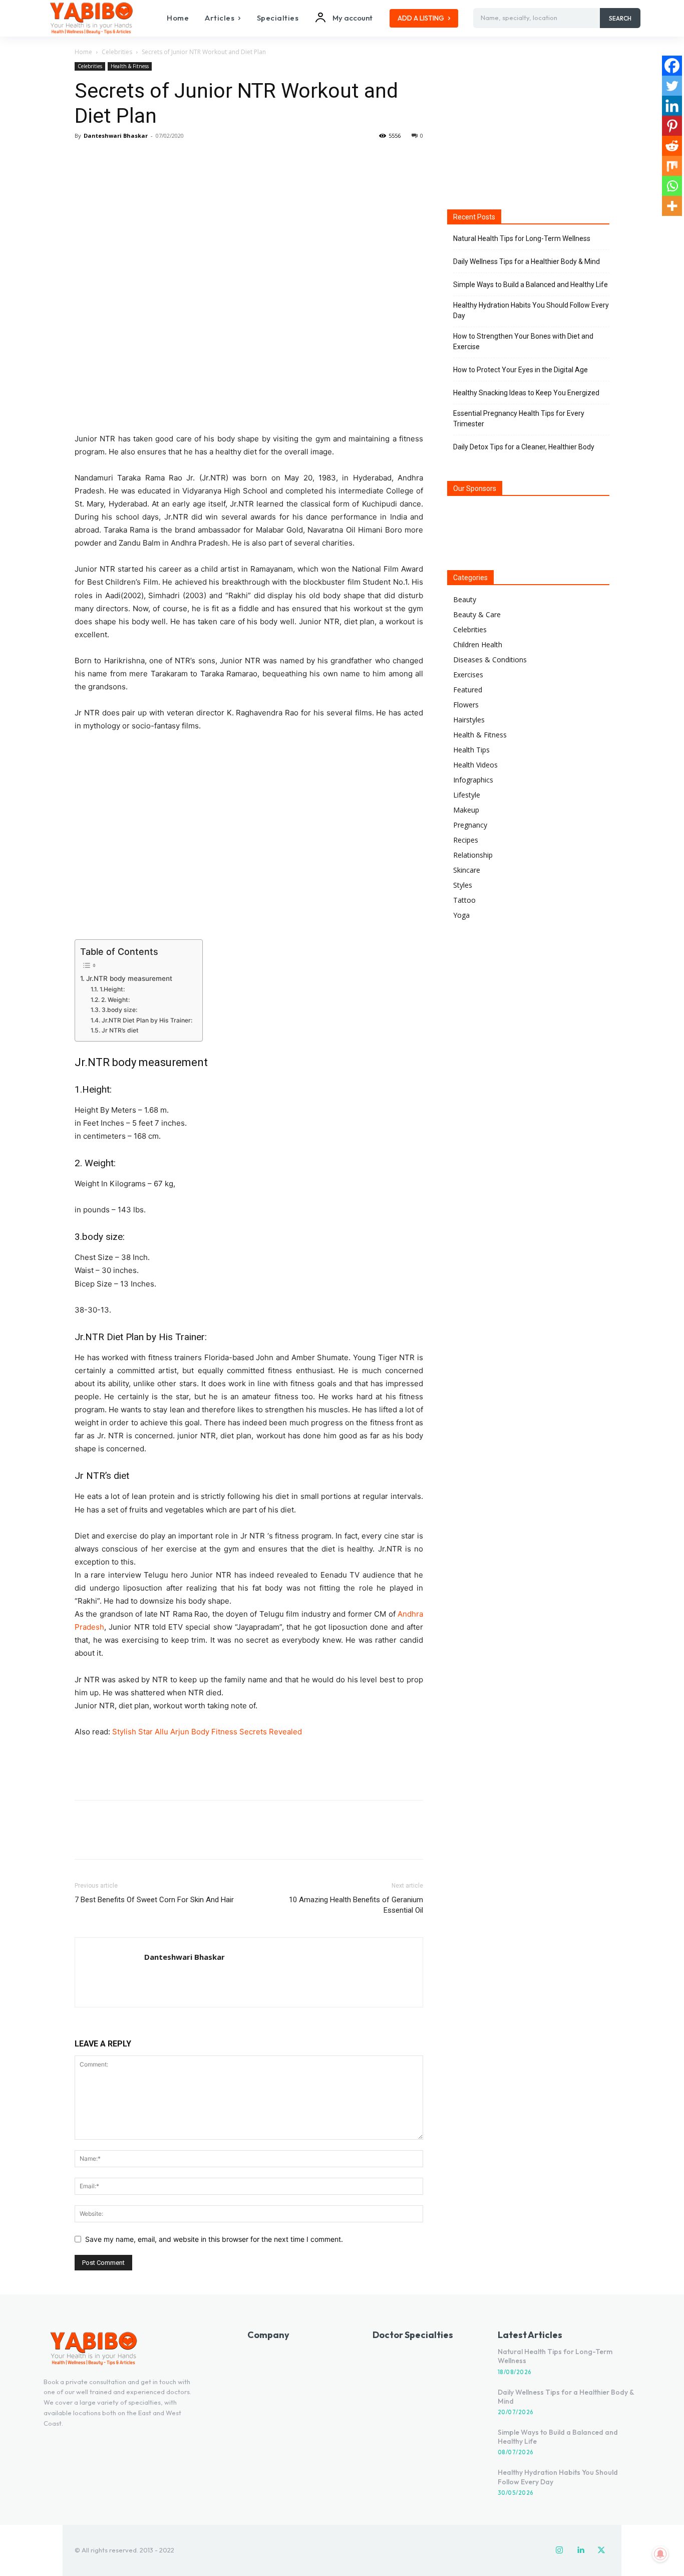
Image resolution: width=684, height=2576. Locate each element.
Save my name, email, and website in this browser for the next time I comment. (214, 2239)
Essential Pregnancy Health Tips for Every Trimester (519, 419)
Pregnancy (470, 825)
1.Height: (112, 989)
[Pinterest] (131, 158)
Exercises (468, 675)
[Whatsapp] (672, 186)
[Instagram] (559, 2550)
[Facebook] (85, 158)
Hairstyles (469, 720)
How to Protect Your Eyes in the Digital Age (521, 370)
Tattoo (464, 900)
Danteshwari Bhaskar (116, 136)
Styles (463, 885)
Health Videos (475, 765)
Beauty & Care (477, 614)
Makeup (466, 810)
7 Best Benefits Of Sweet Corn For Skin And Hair (154, 1900)
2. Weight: (115, 1000)
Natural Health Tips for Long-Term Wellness (522, 238)
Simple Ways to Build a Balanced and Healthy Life (531, 285)
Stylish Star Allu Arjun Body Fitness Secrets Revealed (207, 1732)
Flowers (466, 705)
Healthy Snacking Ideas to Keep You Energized (526, 393)
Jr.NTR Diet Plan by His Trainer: (147, 1020)
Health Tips (471, 750)
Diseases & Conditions (490, 660)
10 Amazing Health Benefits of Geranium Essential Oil (356, 1905)
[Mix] (672, 166)
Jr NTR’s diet (120, 1030)
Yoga (461, 915)
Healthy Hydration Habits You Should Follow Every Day (531, 310)
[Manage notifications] (660, 2554)
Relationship (473, 855)
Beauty (465, 599)
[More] (177, 158)
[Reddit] (672, 146)
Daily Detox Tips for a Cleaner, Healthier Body (524, 447)
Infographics (473, 780)
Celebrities (117, 52)
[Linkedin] (672, 106)
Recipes (466, 840)
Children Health (478, 645)
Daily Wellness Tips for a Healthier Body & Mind (527, 262)
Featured (468, 690)
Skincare (467, 870)
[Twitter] (108, 158)
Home (83, 52)
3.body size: (119, 1010)
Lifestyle (467, 795)
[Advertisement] (249, 1766)
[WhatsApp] (154, 158)
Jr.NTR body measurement (129, 978)
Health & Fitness (130, 66)
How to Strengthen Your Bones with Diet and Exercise (523, 341)
